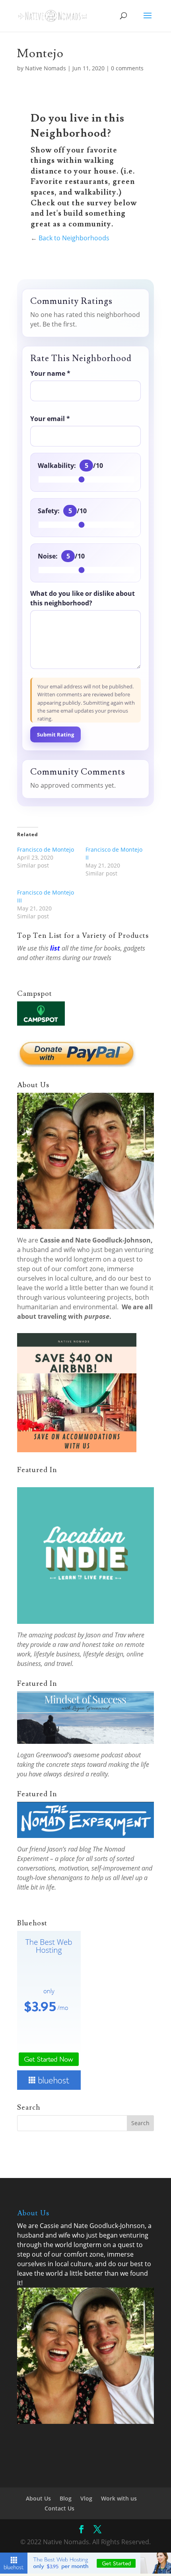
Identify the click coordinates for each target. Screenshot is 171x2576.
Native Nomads (46, 68)
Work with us (119, 2498)
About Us (38, 2498)
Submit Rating (55, 734)
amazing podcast (52, 1635)
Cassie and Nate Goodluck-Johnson (95, 1240)
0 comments (127, 68)
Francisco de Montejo (46, 849)
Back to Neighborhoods (74, 238)
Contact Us (59, 2508)
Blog (66, 2498)
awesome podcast (98, 1755)
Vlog (86, 2498)
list (55, 948)
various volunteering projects (87, 1297)
